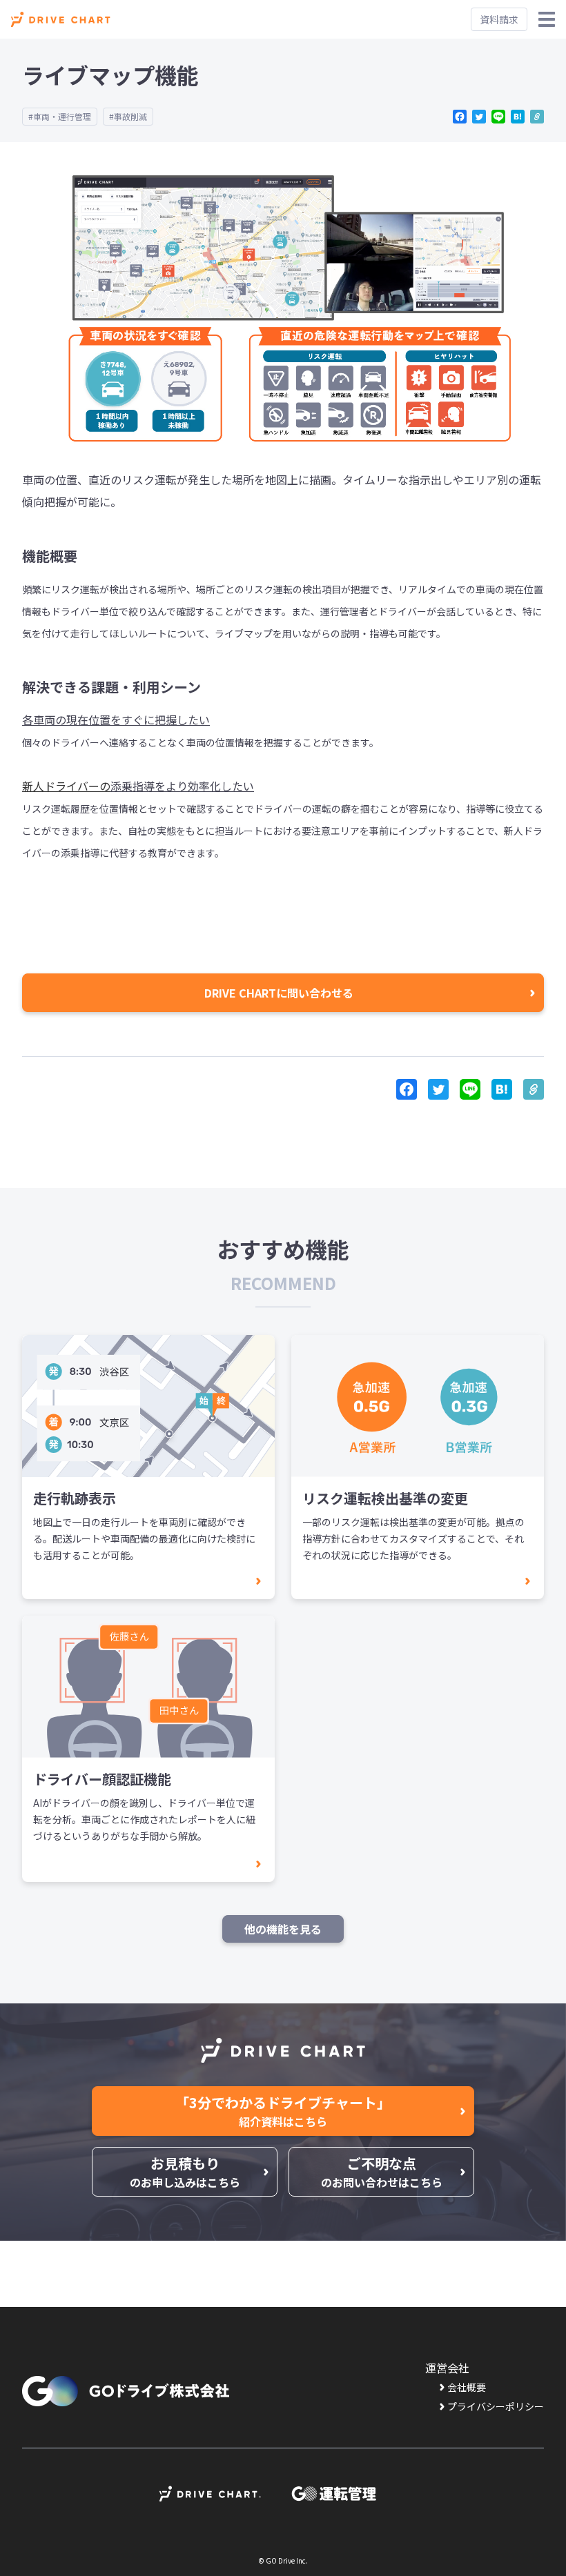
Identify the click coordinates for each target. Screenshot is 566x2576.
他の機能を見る (283, 1929)
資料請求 (499, 19)
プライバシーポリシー (496, 2406)
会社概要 (467, 2387)
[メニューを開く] (547, 19)
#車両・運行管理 (60, 116)
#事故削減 (128, 116)
